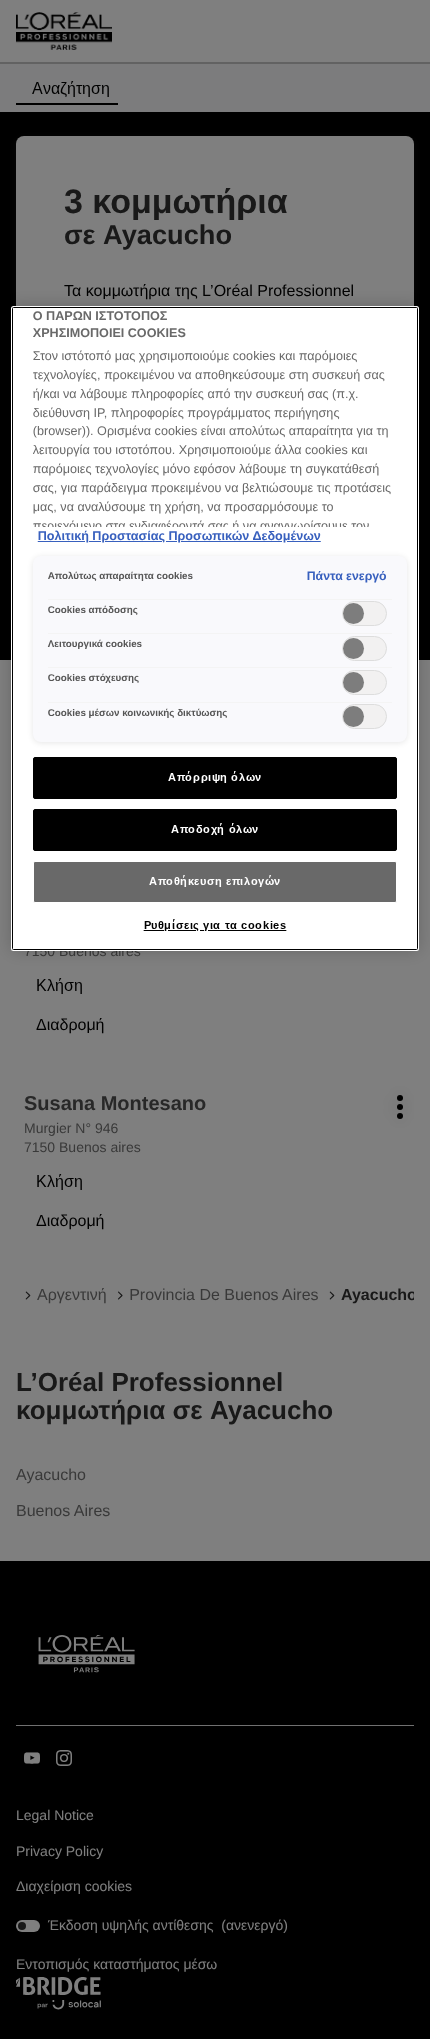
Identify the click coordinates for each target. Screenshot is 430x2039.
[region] (215, 629)
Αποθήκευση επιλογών (215, 881)
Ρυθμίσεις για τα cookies (215, 925)
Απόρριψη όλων (214, 777)
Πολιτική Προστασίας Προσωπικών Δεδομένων (179, 536)
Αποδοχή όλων (215, 829)
